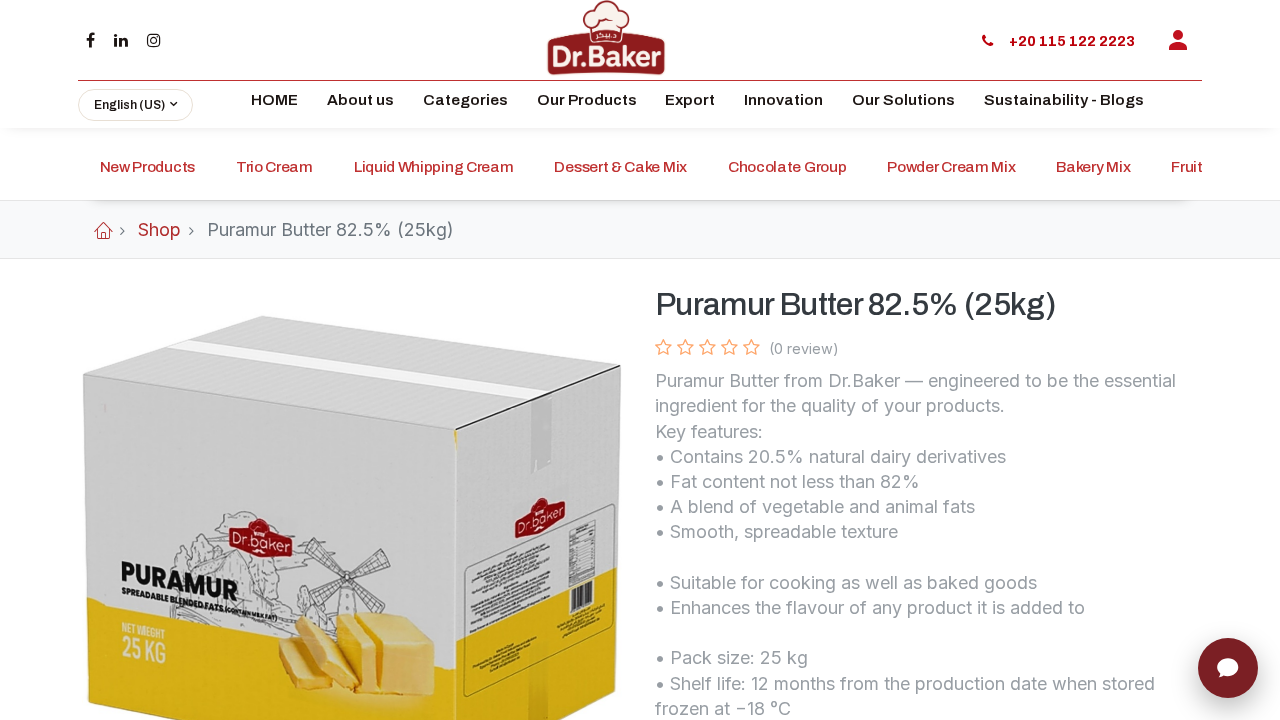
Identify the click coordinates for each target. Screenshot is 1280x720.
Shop (159, 229)
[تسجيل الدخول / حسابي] (1178, 40)
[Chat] (1228, 668)
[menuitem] (274, 104)
